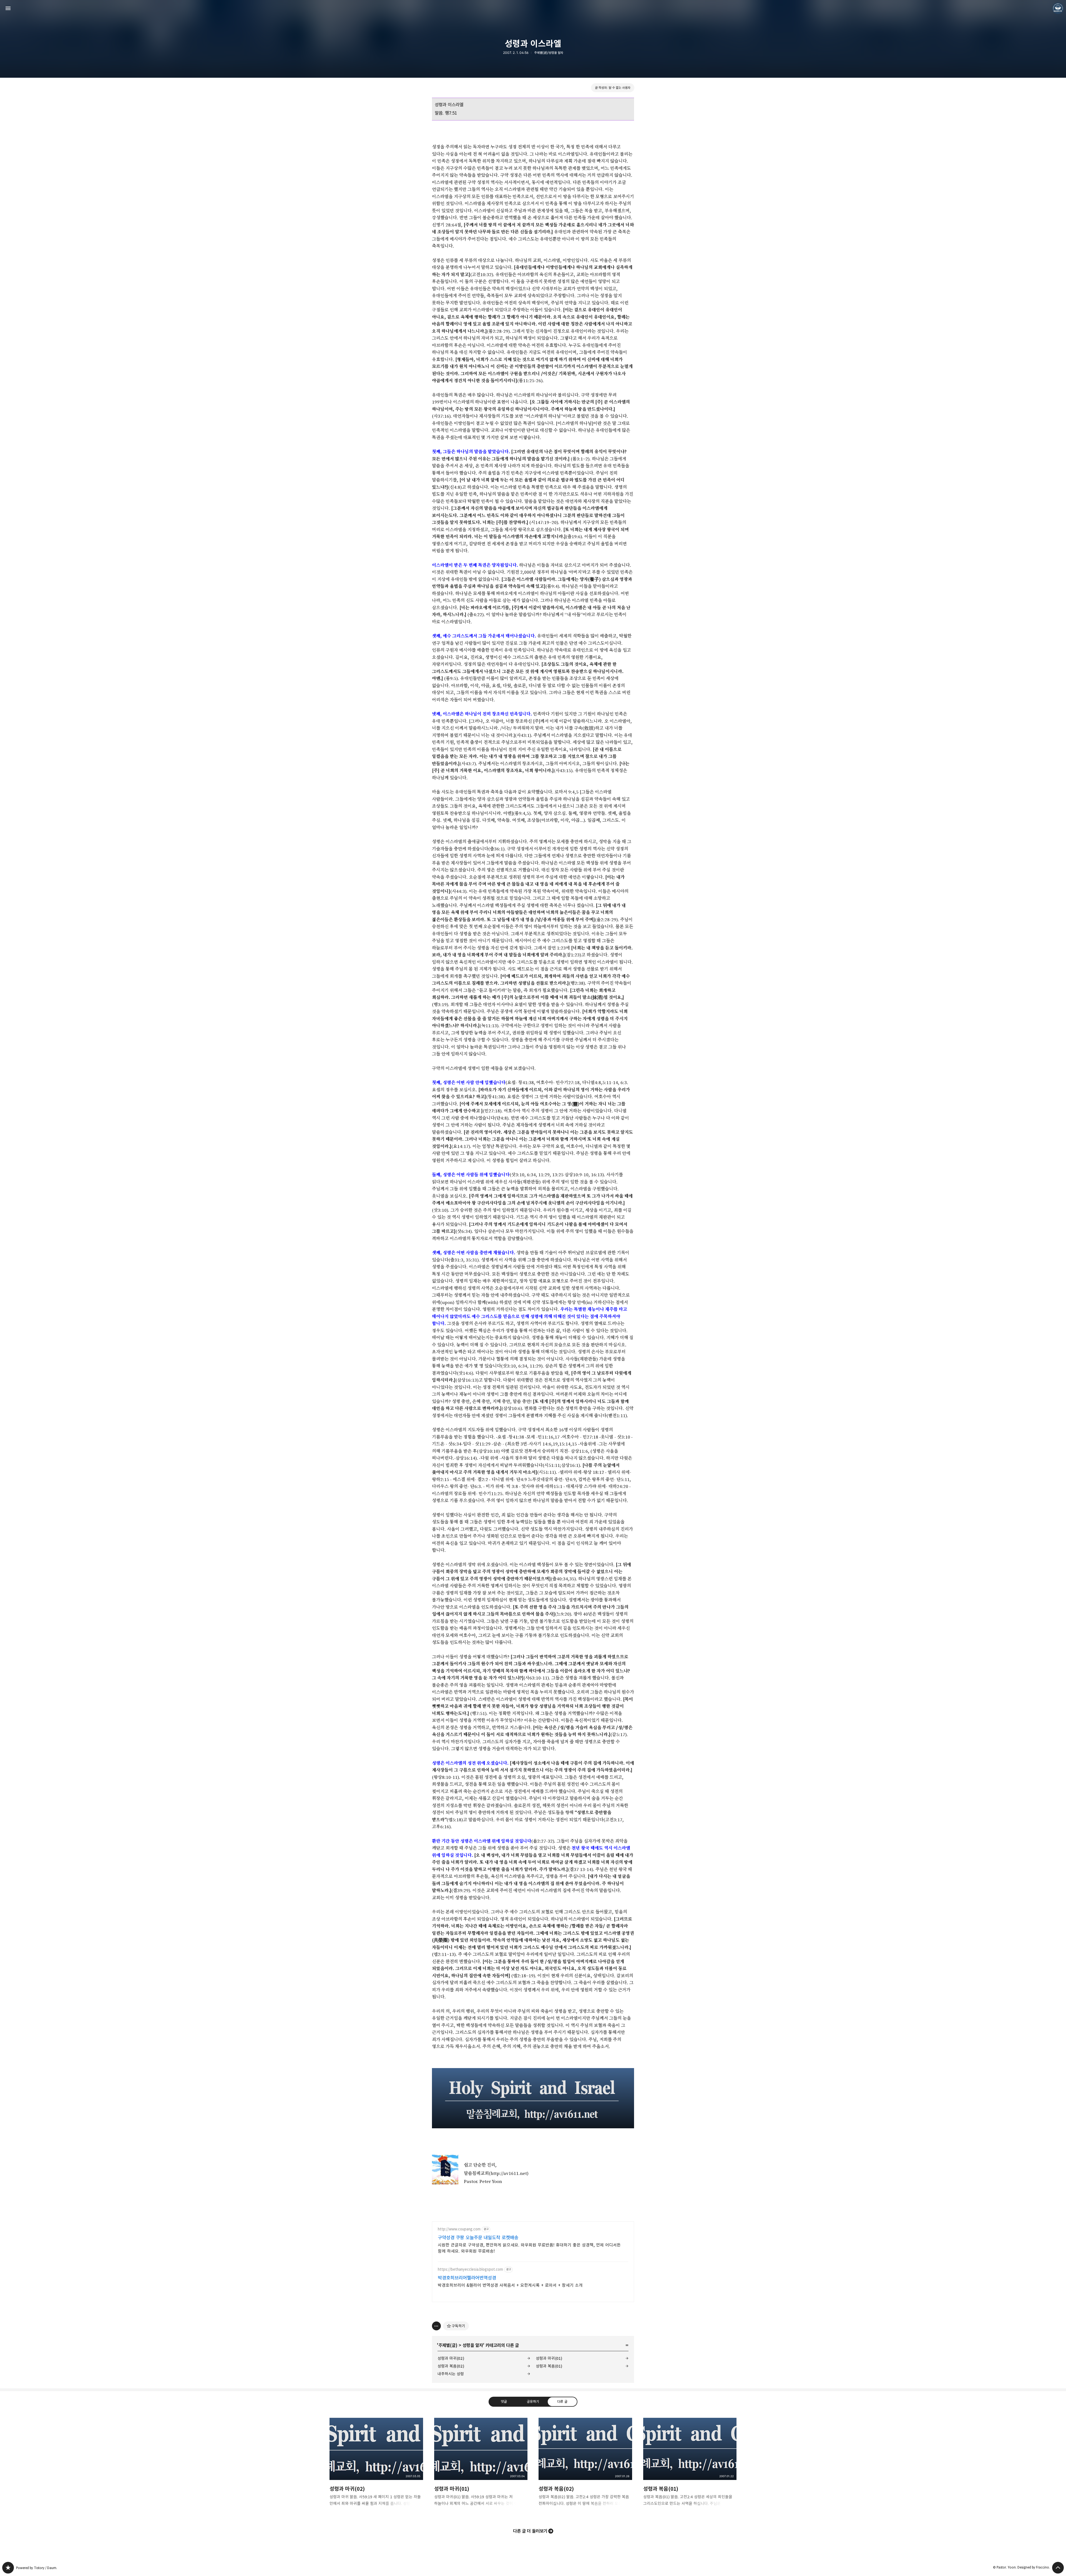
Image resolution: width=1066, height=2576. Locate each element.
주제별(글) (448, 2345)
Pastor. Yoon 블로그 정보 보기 (1058, 8)
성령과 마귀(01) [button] (481, 2467)
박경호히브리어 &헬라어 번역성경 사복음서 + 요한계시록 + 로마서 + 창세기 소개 (510, 2285)
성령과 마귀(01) (549, 2358)
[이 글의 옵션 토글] (436, 2326)
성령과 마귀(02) (451, 2358)
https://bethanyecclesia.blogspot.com (470, 2269)
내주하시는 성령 (451, 2374)
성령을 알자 (473, 2345)
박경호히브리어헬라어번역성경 (467, 2278)
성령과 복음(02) (451, 2366)
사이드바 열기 (8, 8)
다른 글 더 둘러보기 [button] (530, 2531)
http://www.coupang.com (459, 2229)
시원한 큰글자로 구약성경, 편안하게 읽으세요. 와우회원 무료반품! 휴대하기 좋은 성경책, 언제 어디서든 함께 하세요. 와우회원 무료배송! (529, 2248)
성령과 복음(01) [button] (690, 2467)
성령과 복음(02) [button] (585, 2467)
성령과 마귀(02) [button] (376, 2467)
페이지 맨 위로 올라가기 (1058, 2568)
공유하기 (533, 2401)
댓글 (504, 2401)
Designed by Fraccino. (1034, 2567)
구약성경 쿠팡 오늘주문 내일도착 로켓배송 (478, 2238)
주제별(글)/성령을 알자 (549, 53)
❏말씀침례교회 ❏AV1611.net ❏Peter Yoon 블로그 (8, 2568)
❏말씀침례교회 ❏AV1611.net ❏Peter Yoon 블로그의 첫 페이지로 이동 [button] (533, 8)
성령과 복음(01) (549, 2366)
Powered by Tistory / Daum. (37, 2568)
